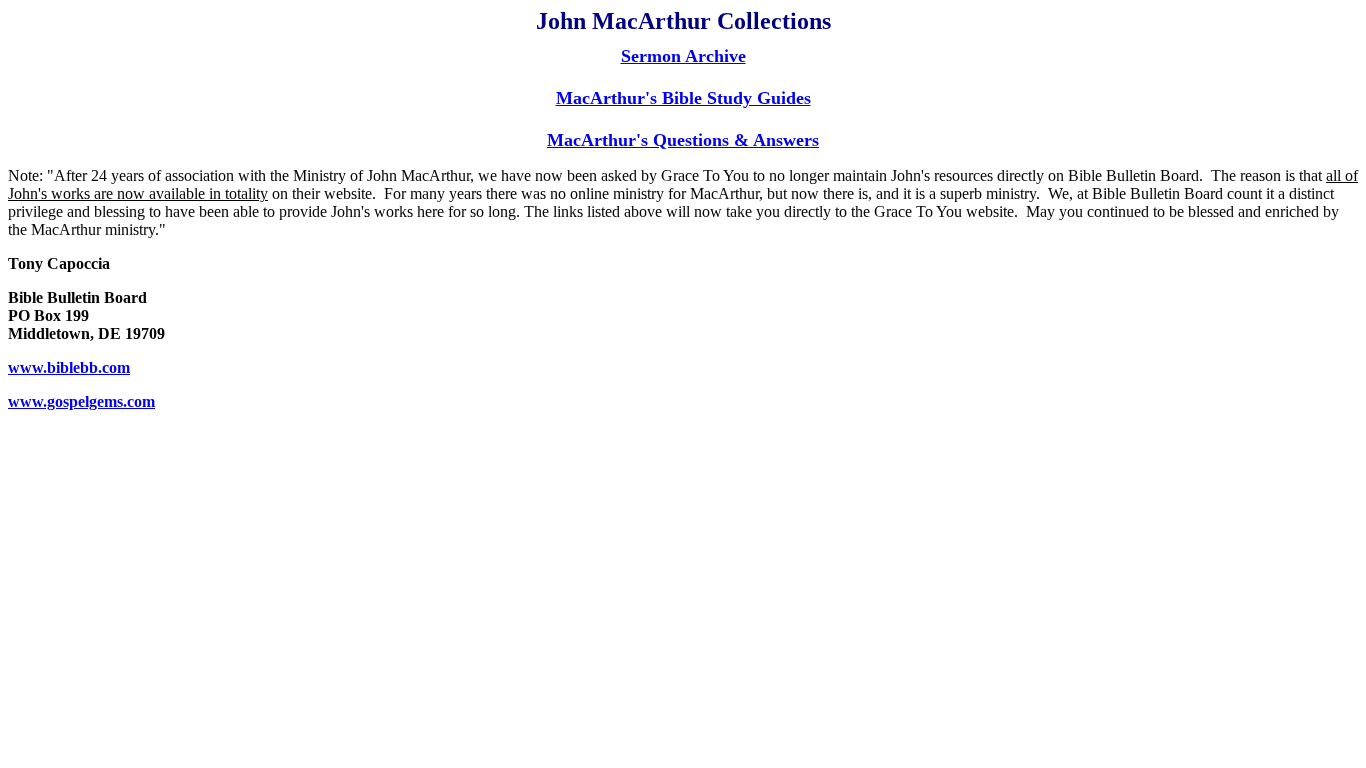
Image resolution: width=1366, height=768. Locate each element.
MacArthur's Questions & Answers (683, 140)
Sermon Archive (683, 56)
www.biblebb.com (69, 367)
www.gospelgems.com (81, 401)
